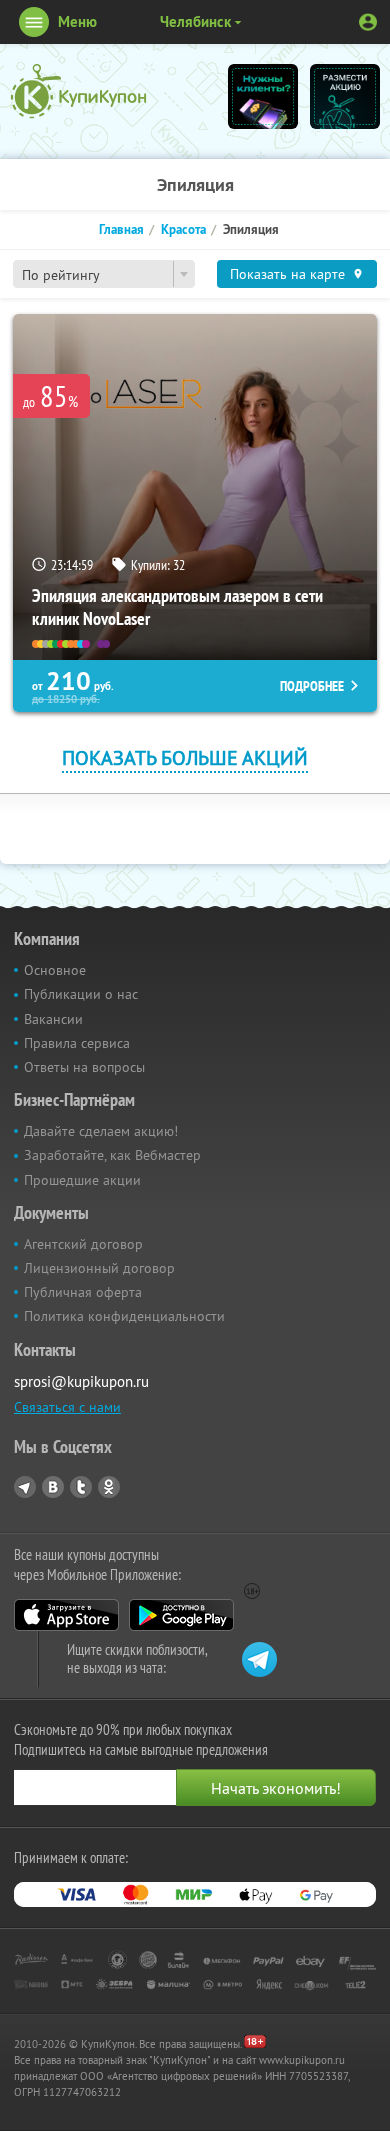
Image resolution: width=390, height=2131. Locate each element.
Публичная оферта (83, 1292)
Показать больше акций (185, 757)
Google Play (181, 1615)
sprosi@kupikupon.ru (81, 1381)
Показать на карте (287, 274)
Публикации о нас (81, 994)
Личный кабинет (368, 22)
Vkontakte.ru (53, 1487)
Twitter (81, 1487)
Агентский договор (83, 1244)
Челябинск (195, 21)
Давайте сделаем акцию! (101, 1131)
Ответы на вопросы (84, 1067)
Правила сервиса (77, 1043)
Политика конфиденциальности (124, 1316)
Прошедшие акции (82, 1180)
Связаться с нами (67, 1407)
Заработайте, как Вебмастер (112, 1155)
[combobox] (104, 274)
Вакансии (53, 1019)
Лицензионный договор (99, 1268)
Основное (55, 970)
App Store (66, 1615)
